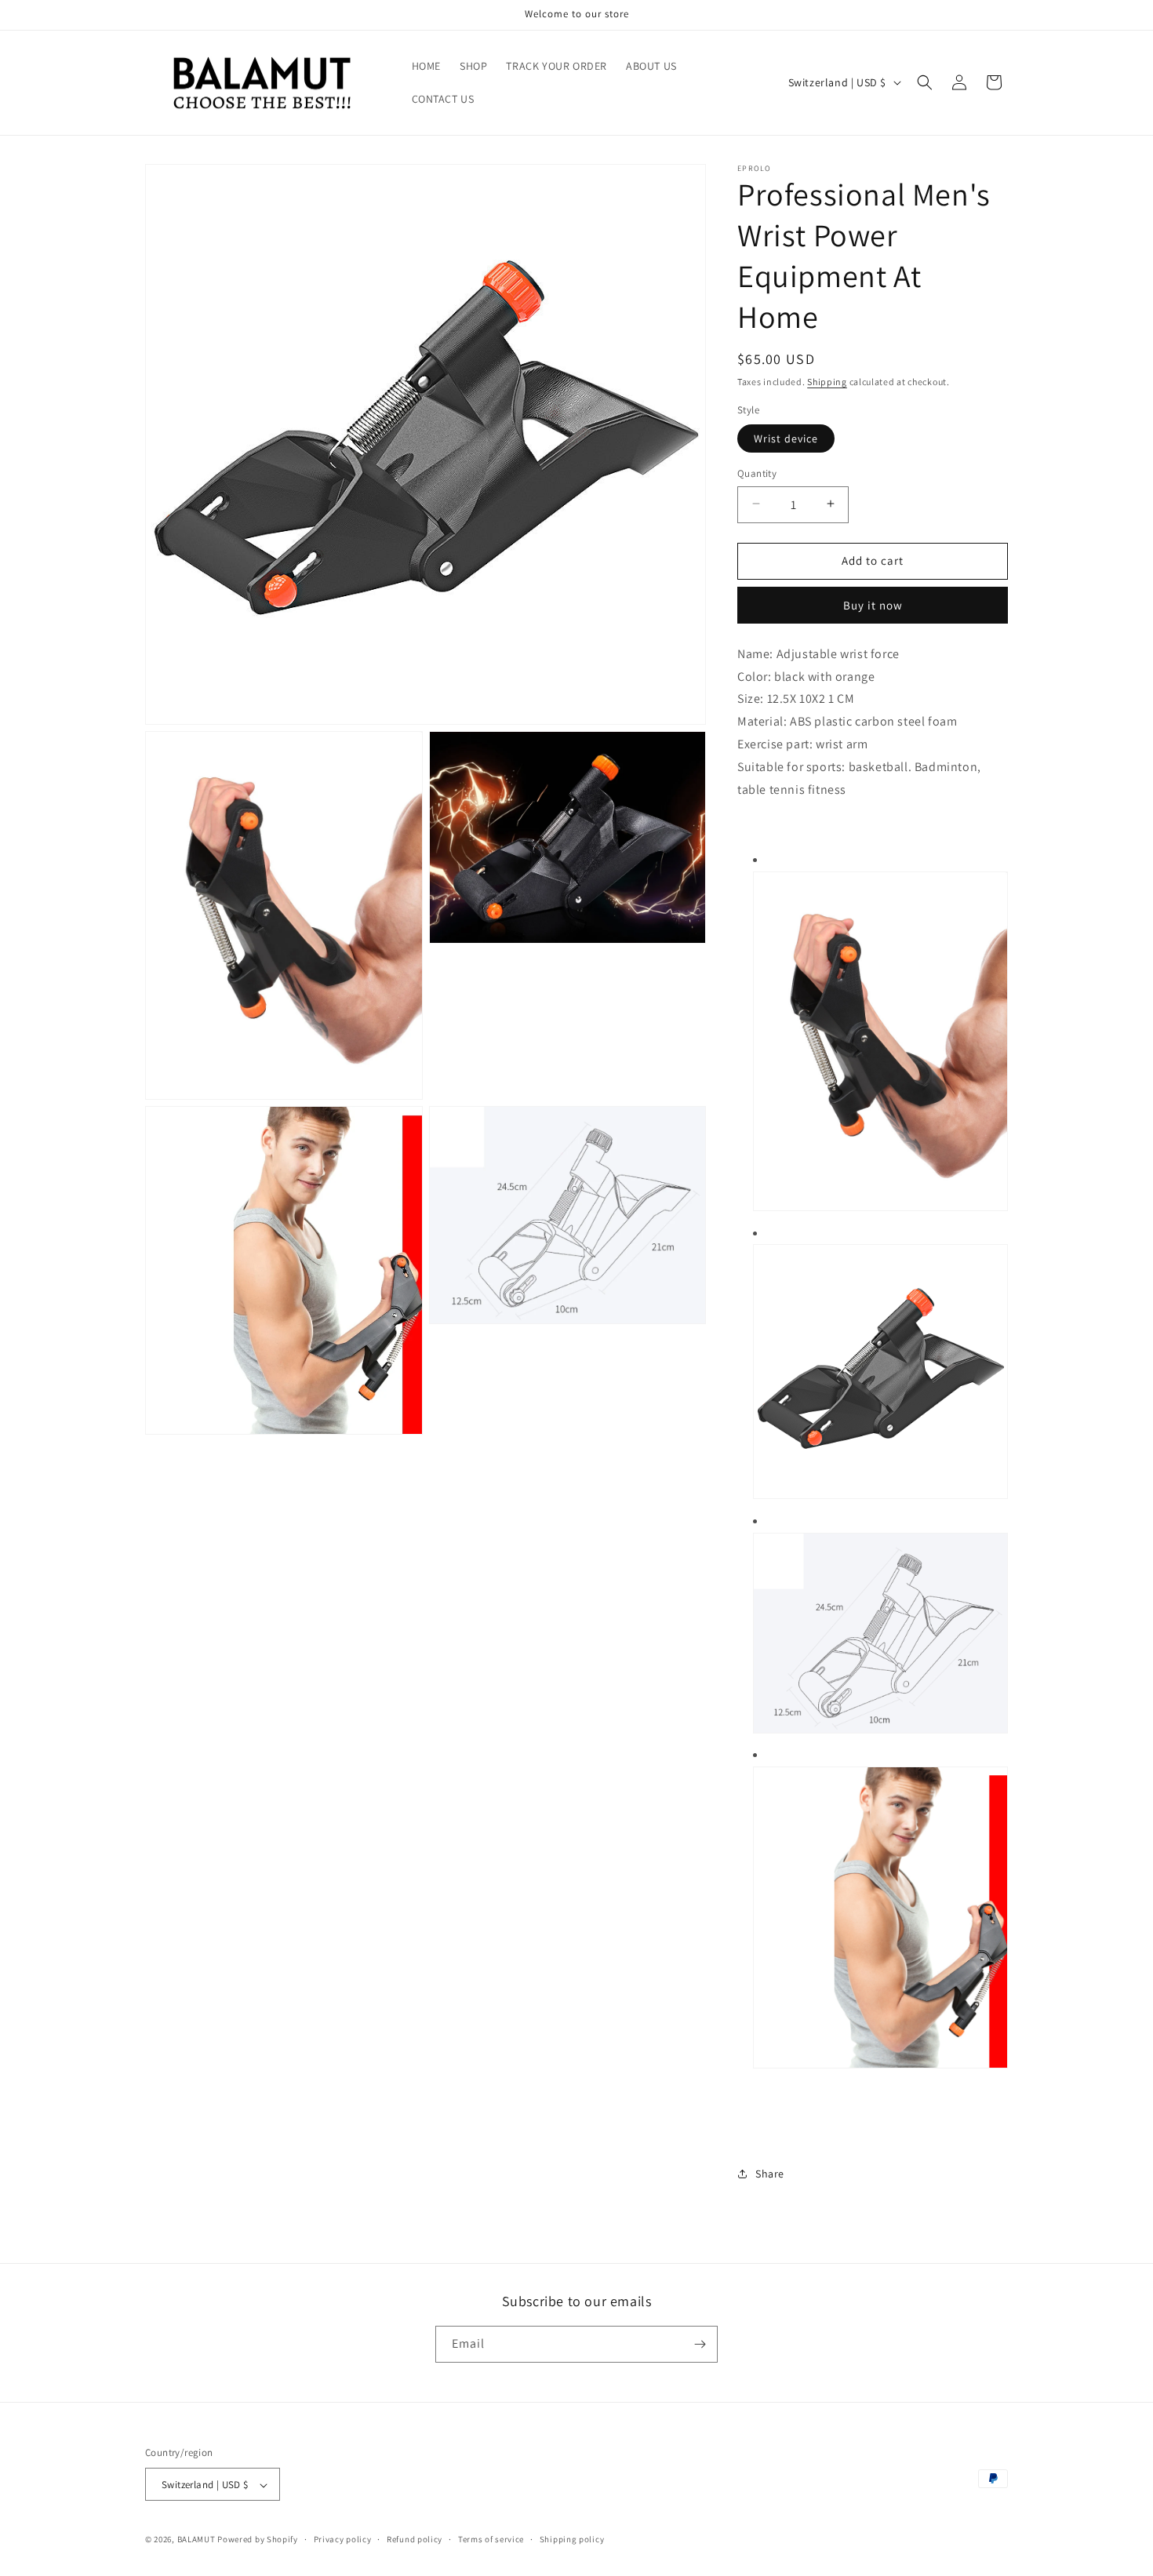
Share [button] (770, 2174)
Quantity (757, 473)
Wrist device (786, 438)
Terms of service (491, 2539)
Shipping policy (572, 2539)
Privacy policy (343, 2539)
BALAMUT (196, 2540)
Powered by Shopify (258, 2540)
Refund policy (415, 2539)
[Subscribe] (700, 2344)
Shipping (827, 382)
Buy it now (873, 605)
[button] (925, 82)
